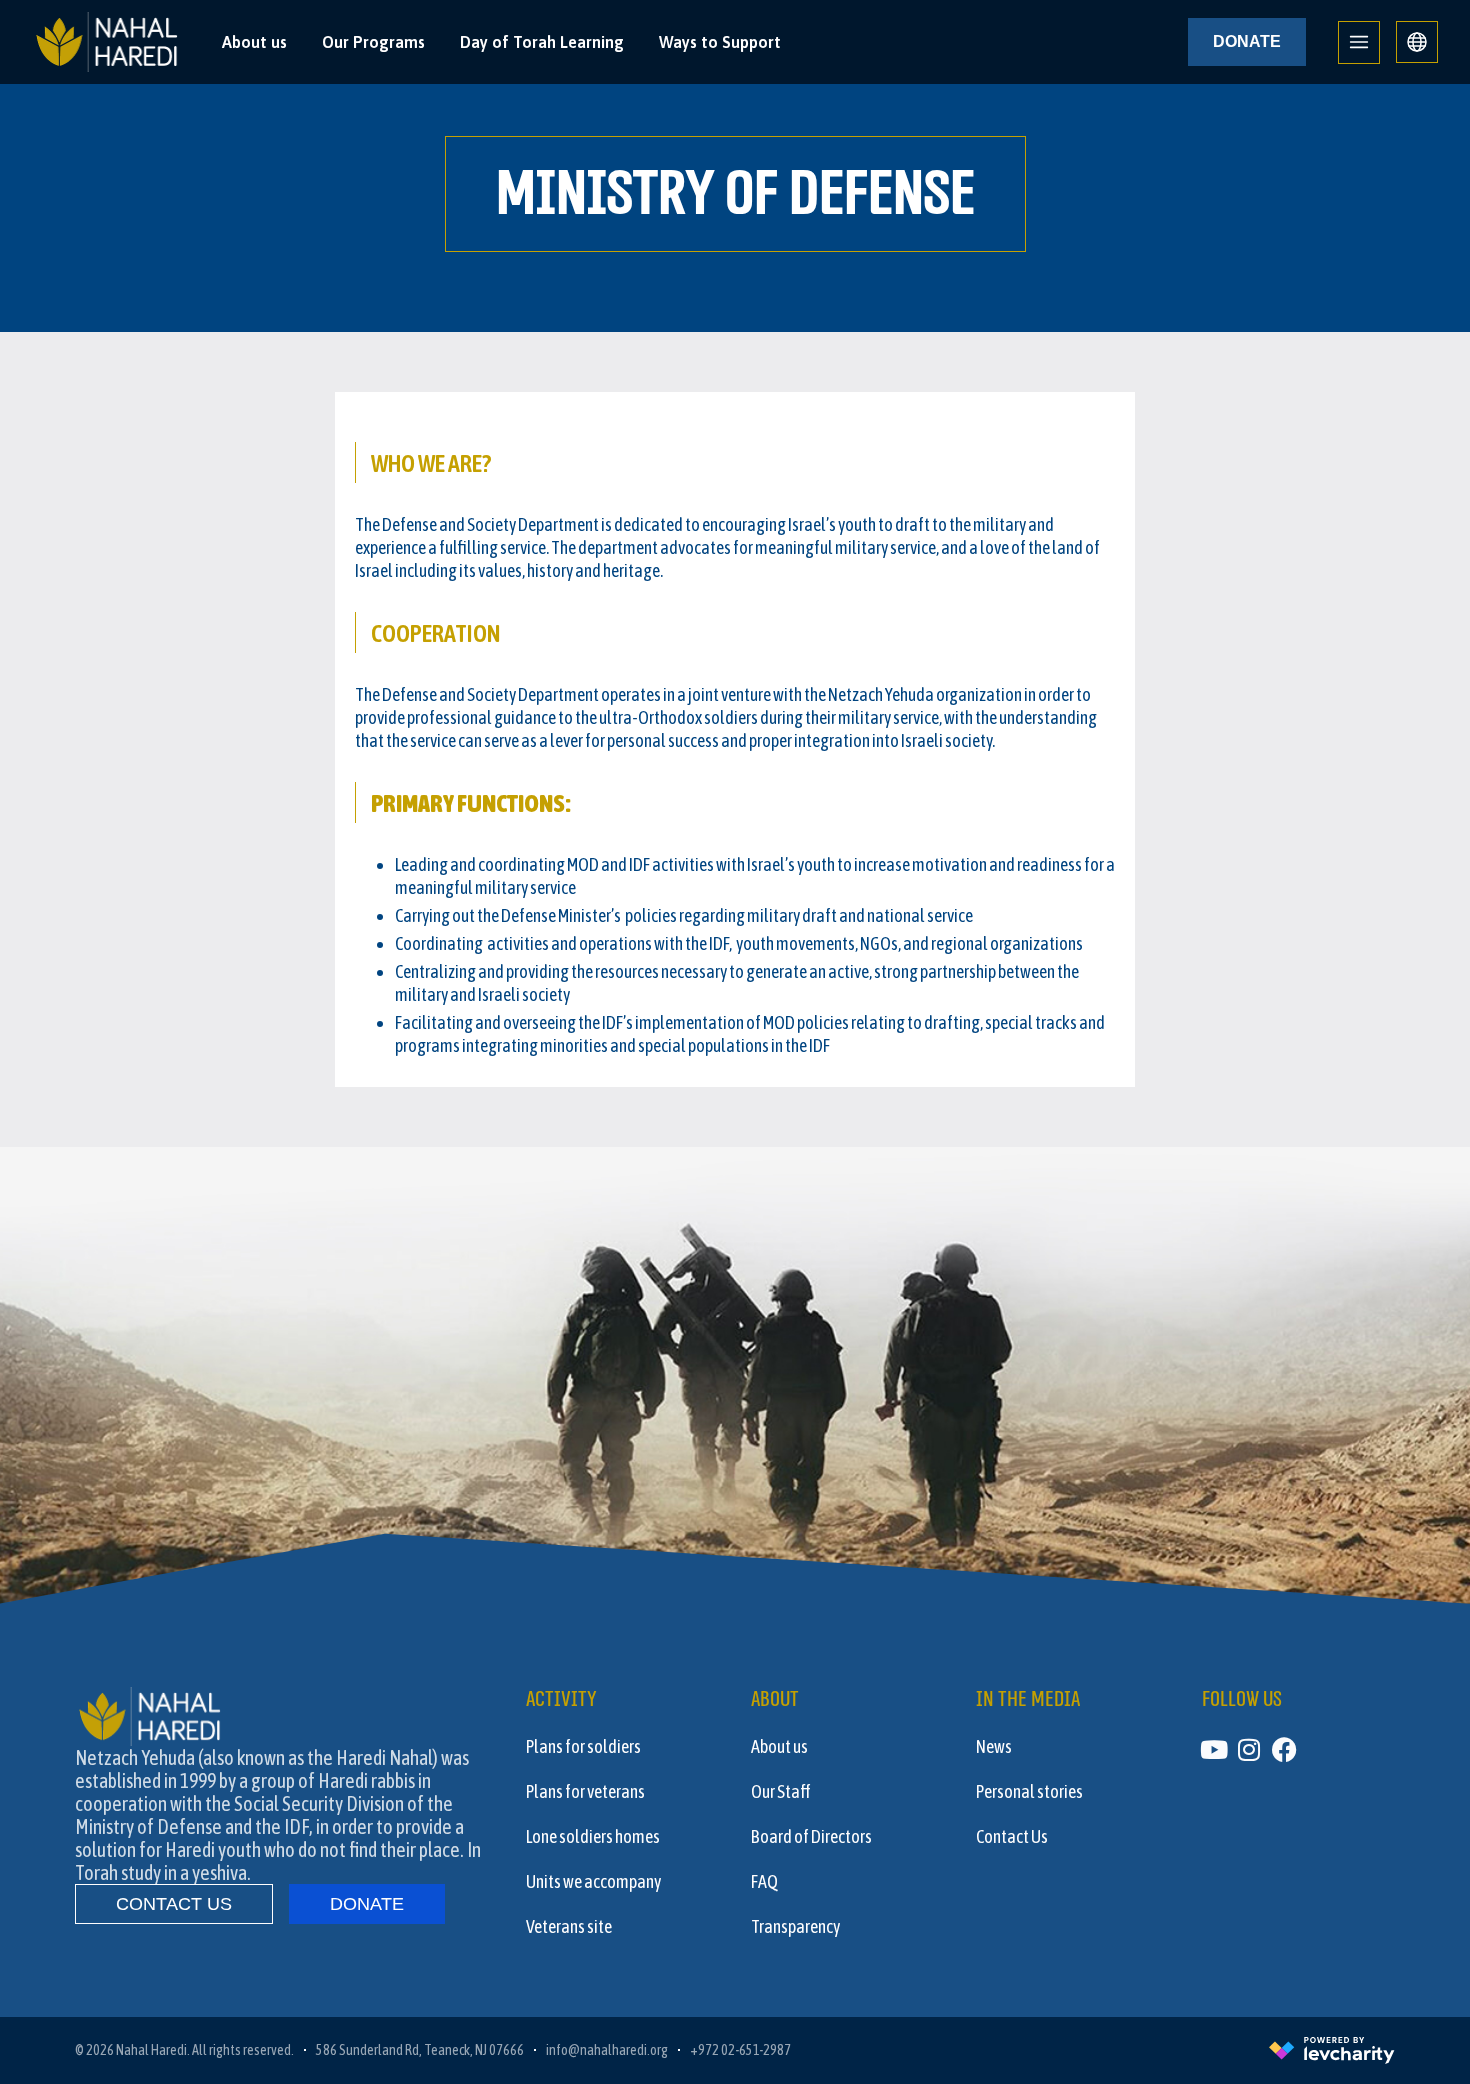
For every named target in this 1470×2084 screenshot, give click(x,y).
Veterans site (569, 1927)
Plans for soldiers (583, 1747)
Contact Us (1012, 1837)
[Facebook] (1284, 1749)
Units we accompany (593, 1882)
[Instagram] (1249, 1749)
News (994, 1747)
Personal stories (1029, 1792)
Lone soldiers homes (593, 1837)
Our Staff (781, 1792)
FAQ (764, 1882)
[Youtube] (1214, 1749)
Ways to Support (720, 42)
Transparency (795, 1927)
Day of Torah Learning (542, 42)
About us (254, 42)
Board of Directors (811, 1837)
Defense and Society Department (491, 524)
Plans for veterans (585, 1792)
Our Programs (373, 42)
